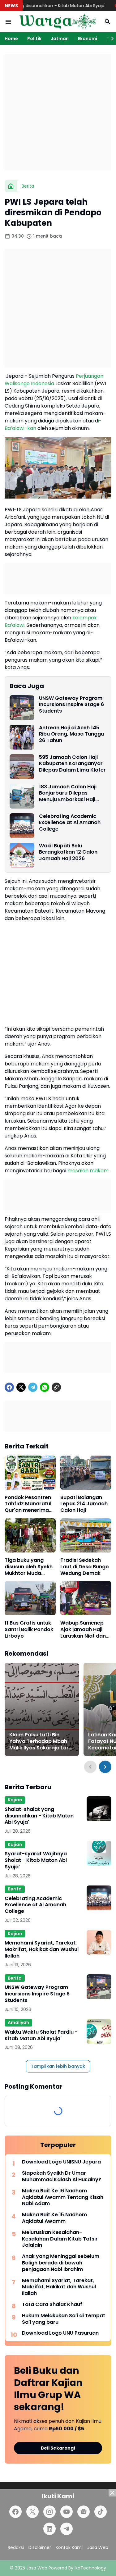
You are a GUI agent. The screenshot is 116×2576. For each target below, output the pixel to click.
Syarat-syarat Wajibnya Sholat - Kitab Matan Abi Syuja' (36, 1860)
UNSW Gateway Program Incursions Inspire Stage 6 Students (71, 705)
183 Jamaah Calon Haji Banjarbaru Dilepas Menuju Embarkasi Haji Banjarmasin (68, 793)
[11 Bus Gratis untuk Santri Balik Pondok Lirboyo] (30, 1598)
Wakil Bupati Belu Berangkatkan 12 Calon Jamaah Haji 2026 (68, 852)
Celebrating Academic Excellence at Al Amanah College (70, 823)
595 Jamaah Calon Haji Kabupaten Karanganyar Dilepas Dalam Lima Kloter (72, 764)
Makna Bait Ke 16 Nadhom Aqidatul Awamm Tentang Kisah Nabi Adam (63, 2197)
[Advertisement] (58, 112)
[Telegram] (33, 1387)
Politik (34, 39)
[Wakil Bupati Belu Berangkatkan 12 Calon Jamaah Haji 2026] (22, 855)
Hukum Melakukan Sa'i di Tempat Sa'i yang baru (64, 2319)
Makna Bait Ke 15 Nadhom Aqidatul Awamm (54, 2218)
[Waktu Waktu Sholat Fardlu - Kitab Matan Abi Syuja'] (99, 2031)
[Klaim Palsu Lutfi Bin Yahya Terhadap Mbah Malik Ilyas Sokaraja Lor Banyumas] (42, 1709)
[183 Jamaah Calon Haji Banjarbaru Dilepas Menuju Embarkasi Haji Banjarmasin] (22, 796)
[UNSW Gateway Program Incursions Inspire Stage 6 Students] (22, 708)
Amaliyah (18, 2022)
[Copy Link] (56, 1387)
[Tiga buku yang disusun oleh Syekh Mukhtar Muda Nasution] (30, 1535)
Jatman (60, 39)
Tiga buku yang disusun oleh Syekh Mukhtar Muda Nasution (29, 1567)
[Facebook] (9, 1387)
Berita (15, 1889)
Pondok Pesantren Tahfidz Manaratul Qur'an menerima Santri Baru (28, 1504)
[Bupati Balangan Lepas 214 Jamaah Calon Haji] (86, 1473)
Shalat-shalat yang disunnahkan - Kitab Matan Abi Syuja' (39, 1816)
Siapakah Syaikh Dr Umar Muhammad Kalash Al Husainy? (62, 2177)
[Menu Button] (8, 22)
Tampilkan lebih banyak (58, 2066)
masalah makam (88, 1171)
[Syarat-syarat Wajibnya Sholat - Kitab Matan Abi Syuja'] (99, 1853)
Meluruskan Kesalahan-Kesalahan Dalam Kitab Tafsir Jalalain (60, 2239)
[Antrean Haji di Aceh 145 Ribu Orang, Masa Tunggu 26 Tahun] (22, 737)
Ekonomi (88, 39)
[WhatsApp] (45, 1387)
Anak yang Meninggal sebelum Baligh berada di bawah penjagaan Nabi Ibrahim (61, 2263)
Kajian (15, 1800)
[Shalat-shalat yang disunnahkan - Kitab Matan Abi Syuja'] (99, 1809)
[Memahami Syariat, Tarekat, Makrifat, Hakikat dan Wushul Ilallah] (99, 1942)
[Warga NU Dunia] (58, 22)
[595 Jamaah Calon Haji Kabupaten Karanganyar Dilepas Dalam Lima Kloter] (22, 767)
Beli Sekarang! (58, 2448)
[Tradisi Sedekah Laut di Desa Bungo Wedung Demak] (86, 1535)
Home (11, 39)
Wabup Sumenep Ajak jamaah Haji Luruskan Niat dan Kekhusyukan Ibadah (83, 1630)
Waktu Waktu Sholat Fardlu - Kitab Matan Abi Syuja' (41, 2036)
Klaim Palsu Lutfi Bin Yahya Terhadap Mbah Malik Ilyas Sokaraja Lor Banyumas (39, 1741)
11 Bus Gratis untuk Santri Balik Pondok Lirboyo (29, 1630)
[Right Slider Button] (110, 39)
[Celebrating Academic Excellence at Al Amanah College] (22, 826)
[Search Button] (108, 22)
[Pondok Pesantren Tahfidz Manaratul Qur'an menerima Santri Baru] (30, 1473)
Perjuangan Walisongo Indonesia (54, 380)
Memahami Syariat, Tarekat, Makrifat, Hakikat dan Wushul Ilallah (42, 1949)
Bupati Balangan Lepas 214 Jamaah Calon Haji (84, 1504)
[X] (21, 1387)
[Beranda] (11, 186)
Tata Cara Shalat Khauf (52, 2305)
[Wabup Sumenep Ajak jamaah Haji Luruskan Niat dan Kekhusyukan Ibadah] (86, 1598)
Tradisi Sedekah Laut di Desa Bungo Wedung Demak (85, 1567)
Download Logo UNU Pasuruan (60, 2333)
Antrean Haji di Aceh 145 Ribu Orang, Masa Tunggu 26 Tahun (71, 734)
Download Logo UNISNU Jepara (61, 2162)
